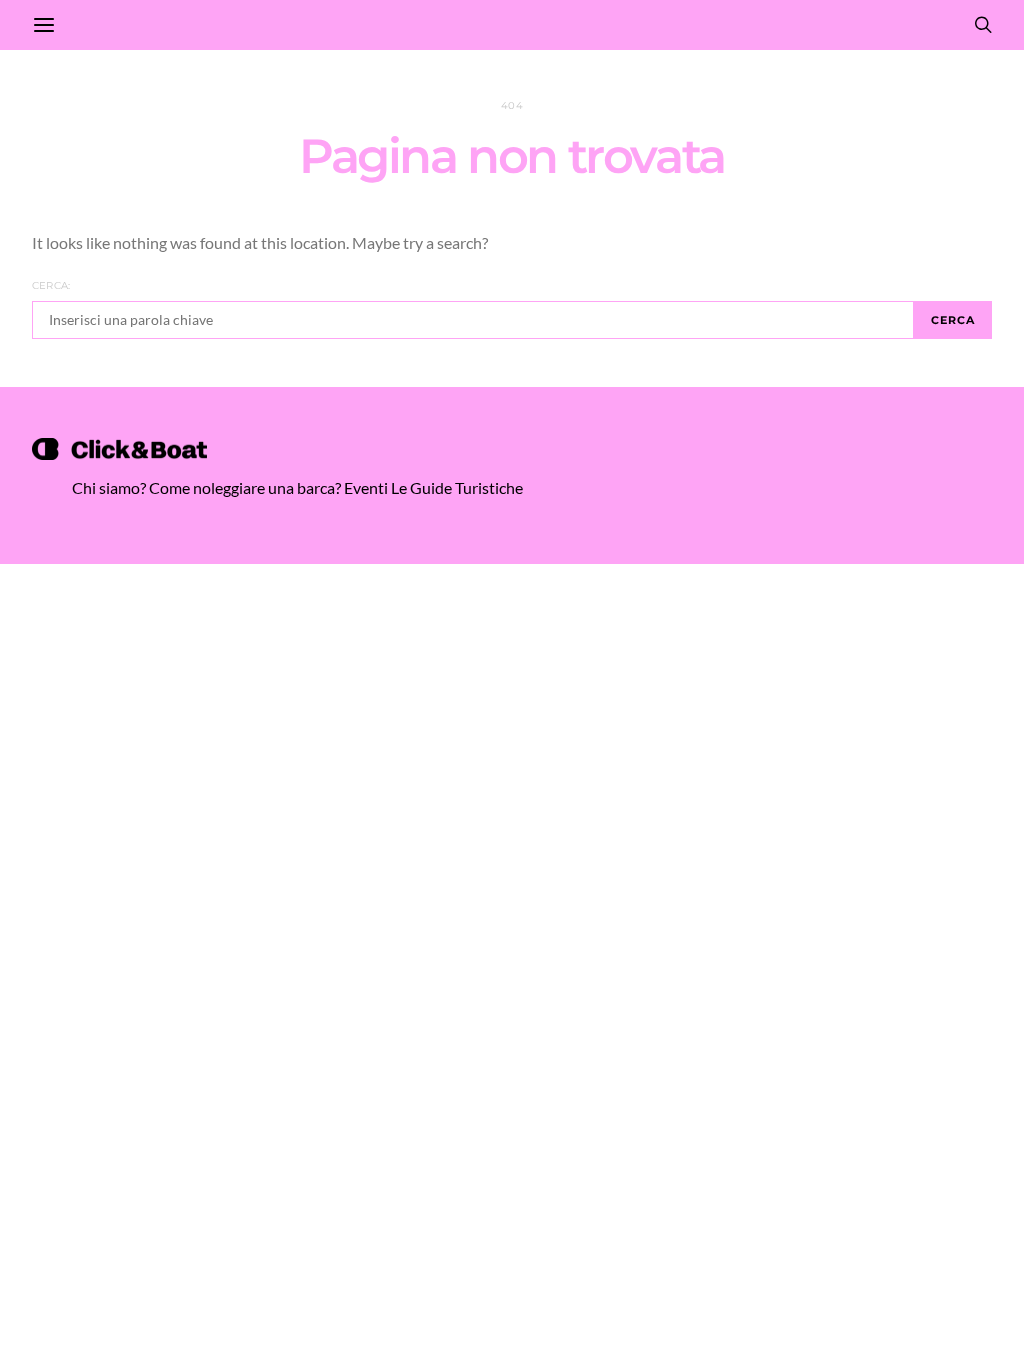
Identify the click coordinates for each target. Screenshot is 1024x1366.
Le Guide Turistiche (457, 487)
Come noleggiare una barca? (245, 487)
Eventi (366, 487)
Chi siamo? (109, 487)
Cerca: (51, 285)
